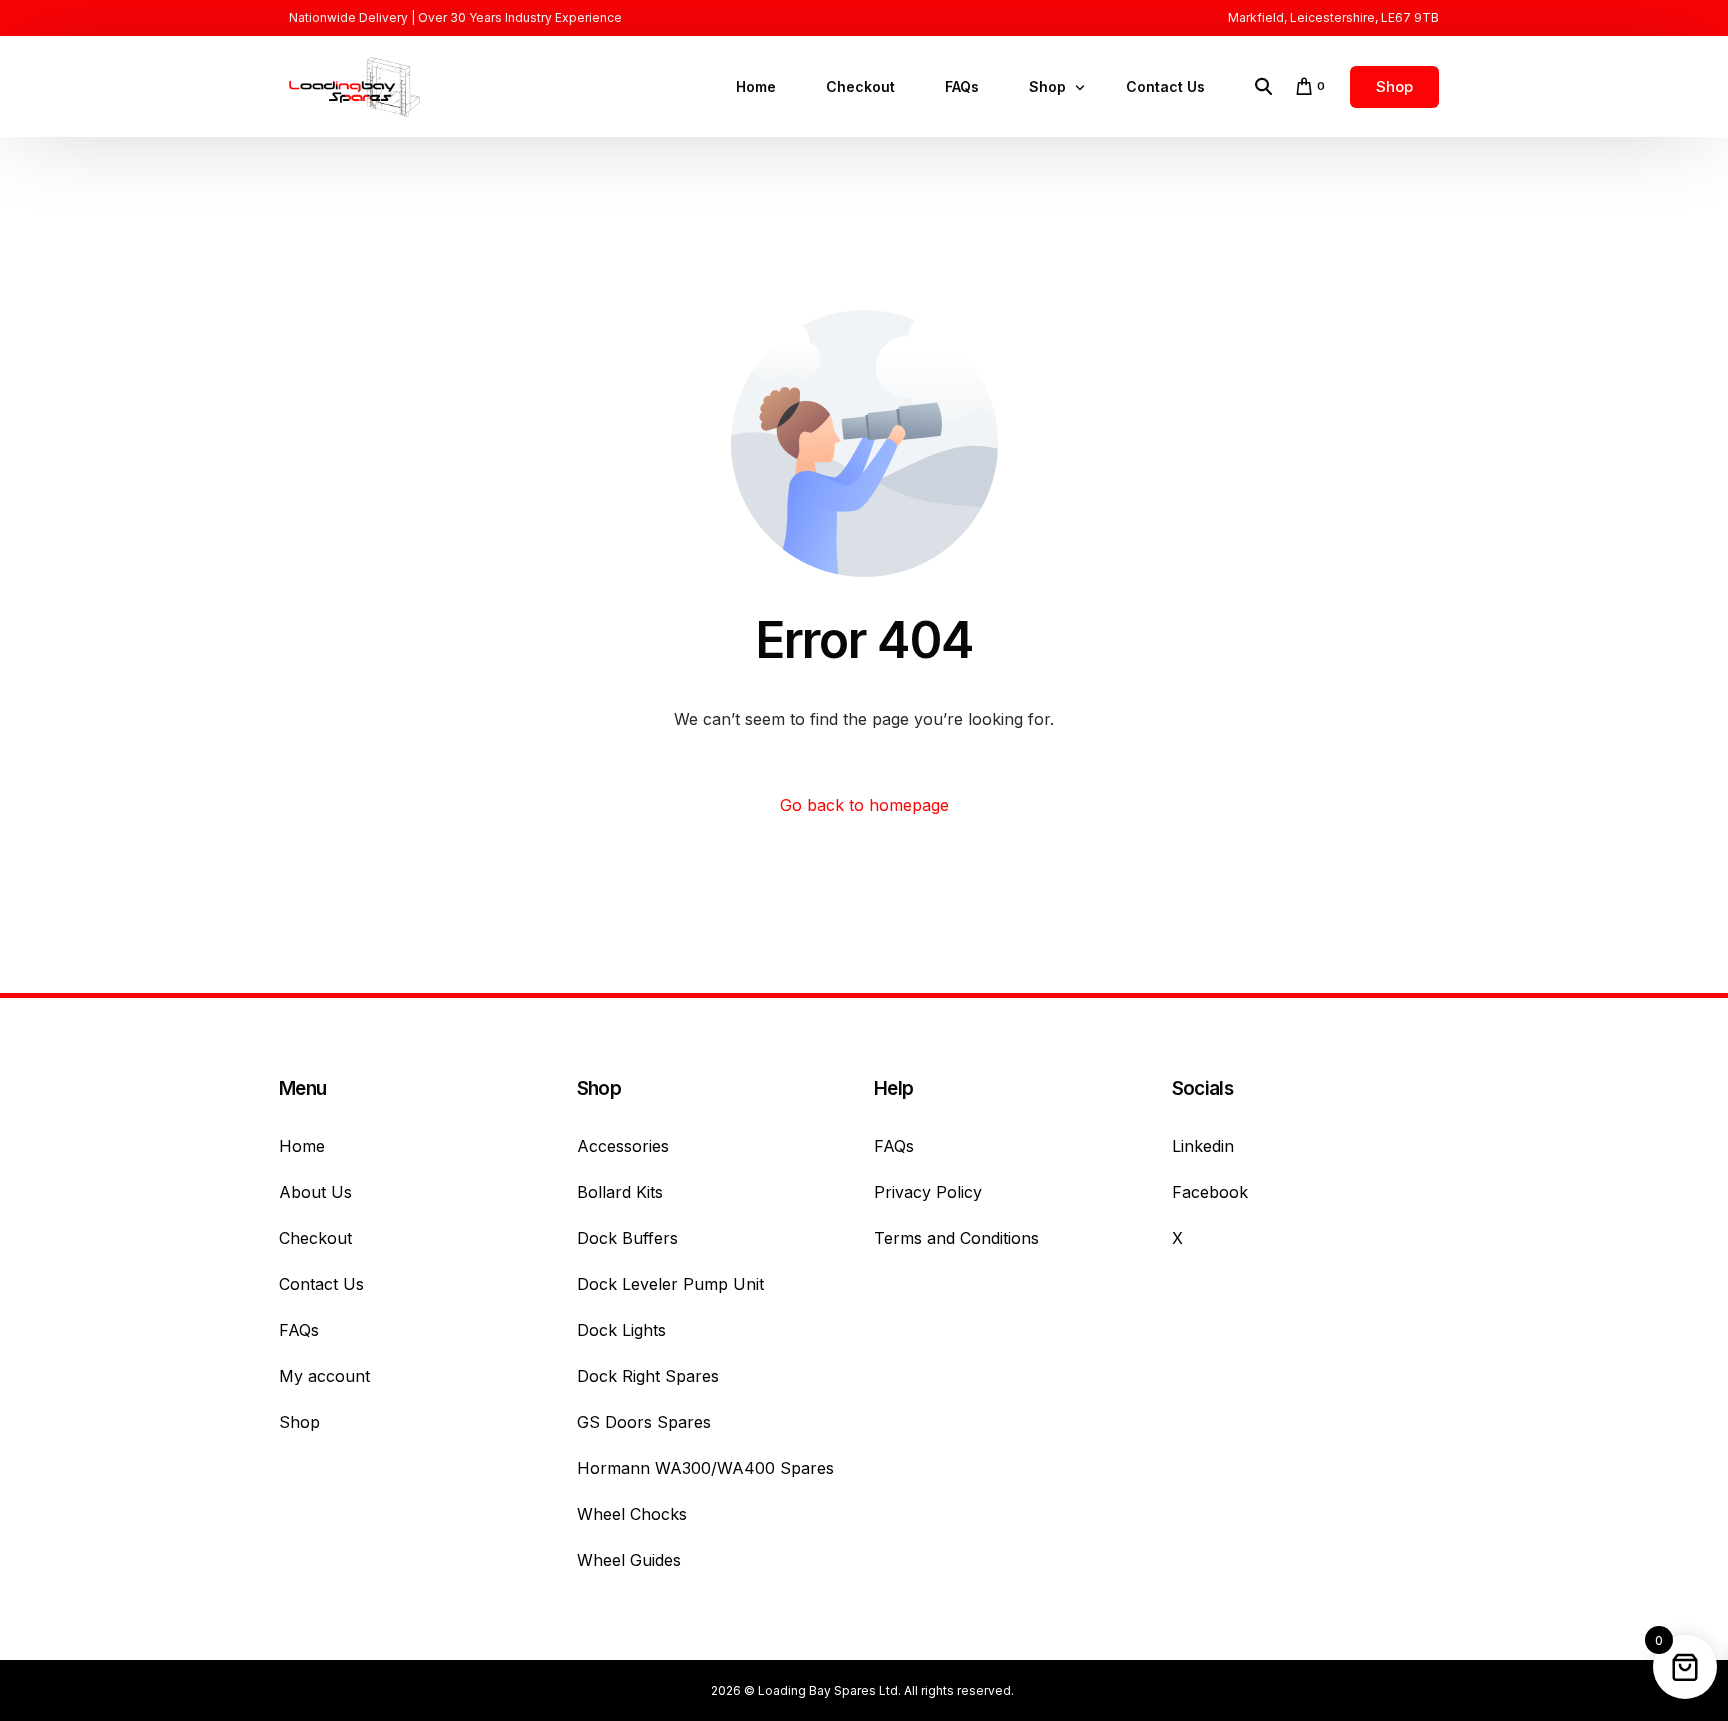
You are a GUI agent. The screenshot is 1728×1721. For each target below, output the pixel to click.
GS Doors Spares (644, 1422)
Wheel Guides (629, 1560)
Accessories (623, 1146)
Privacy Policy (928, 1192)
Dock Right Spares (648, 1376)
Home (302, 1146)
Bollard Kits (620, 1192)
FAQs (299, 1330)
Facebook (1210, 1192)
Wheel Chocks (632, 1514)
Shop (299, 1422)
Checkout (315, 1238)
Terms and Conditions (956, 1238)
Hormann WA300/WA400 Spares (705, 1468)
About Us (315, 1192)
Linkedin (1203, 1146)
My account (324, 1376)
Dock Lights (621, 1330)
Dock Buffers (627, 1238)
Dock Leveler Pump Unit (670, 1284)
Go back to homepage (864, 805)
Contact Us (321, 1284)
